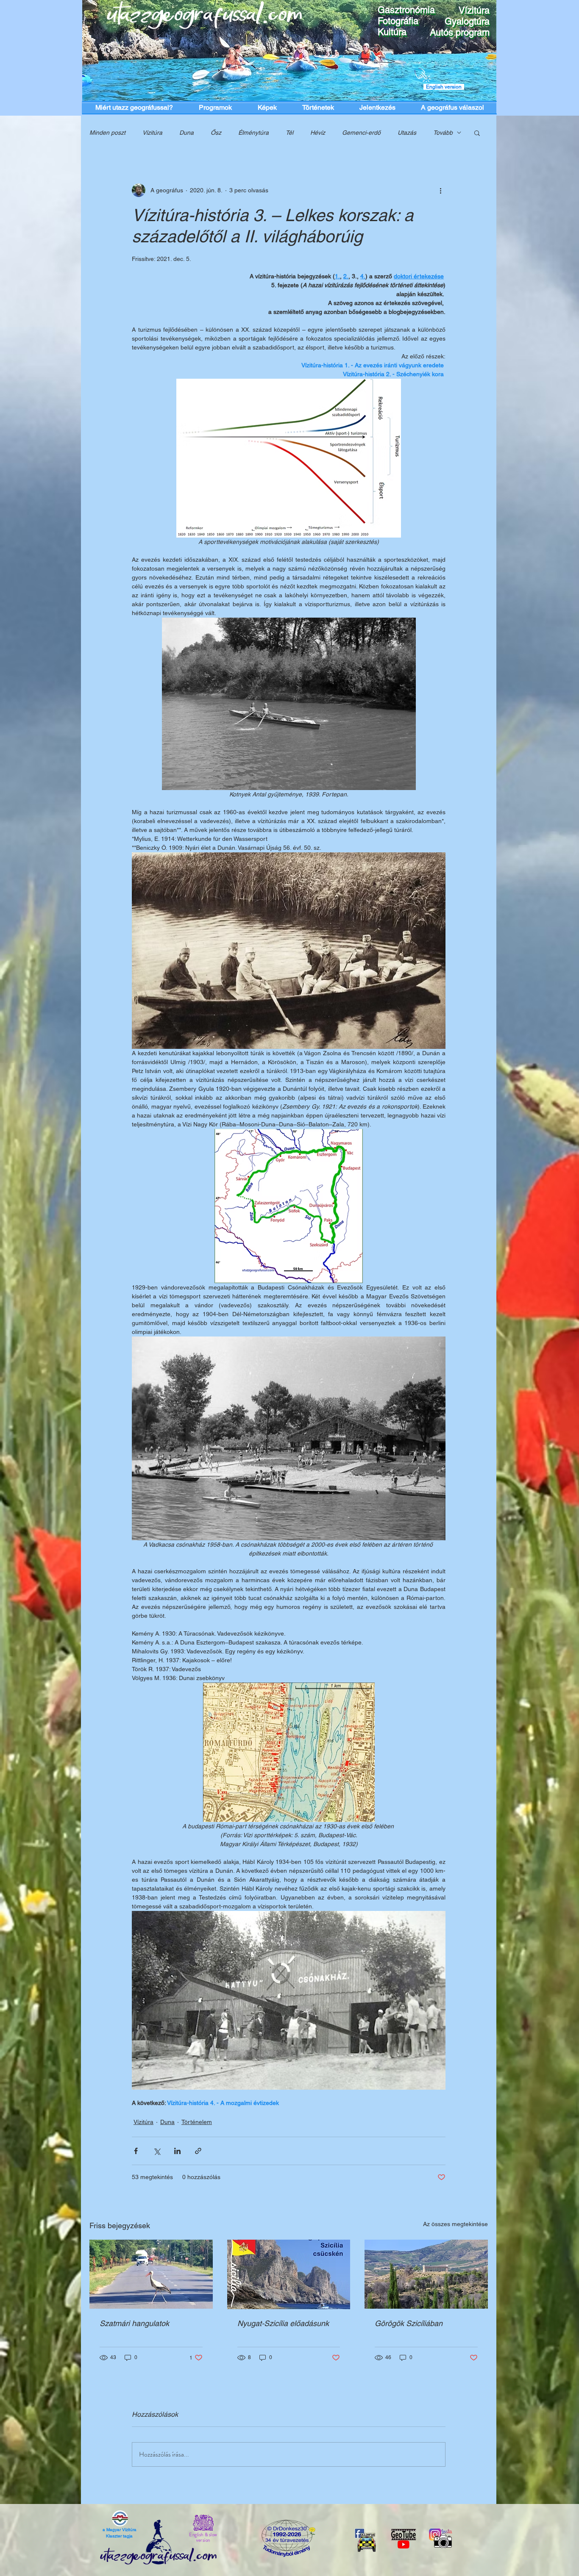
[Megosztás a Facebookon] (136, 2151)
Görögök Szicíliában (409, 2323)
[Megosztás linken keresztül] (198, 2151)
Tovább (443, 133)
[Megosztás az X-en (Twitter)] (157, 2151)
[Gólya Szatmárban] (151, 2274)
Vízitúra (152, 133)
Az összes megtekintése (455, 2224)
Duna (187, 133)
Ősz (216, 133)
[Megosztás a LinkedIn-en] (177, 2151)
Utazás (407, 133)
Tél (289, 133)
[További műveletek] (440, 190)
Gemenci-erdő (361, 133)
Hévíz (318, 133)
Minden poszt (107, 133)
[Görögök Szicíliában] (426, 2274)
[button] (477, 133)
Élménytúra (253, 133)
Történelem (197, 2122)
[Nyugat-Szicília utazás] (289, 2274)
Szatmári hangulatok (134, 2323)
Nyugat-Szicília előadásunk (283, 2323)
